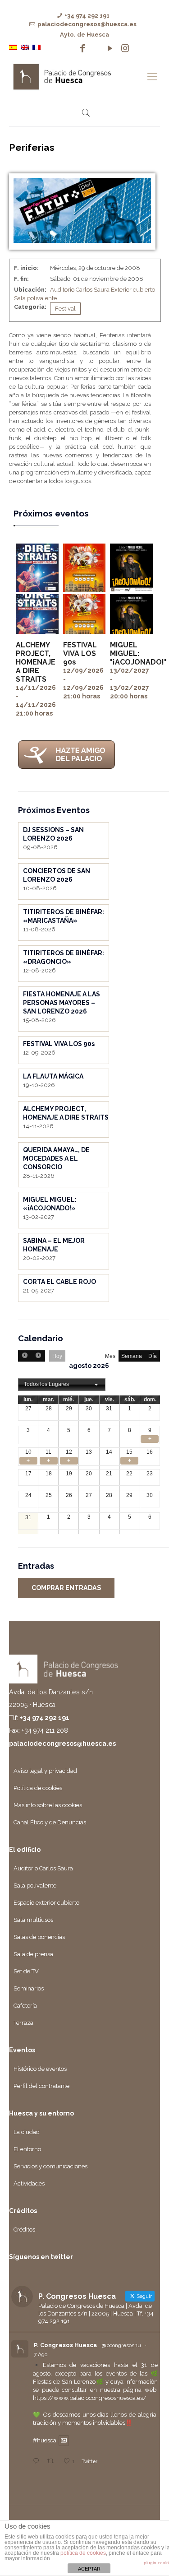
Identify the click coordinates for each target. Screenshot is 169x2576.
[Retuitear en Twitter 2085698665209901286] (53, 2462)
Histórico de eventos (40, 2069)
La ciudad (27, 2132)
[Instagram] (125, 48)
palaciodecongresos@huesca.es (87, 24)
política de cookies (83, 2553)
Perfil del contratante (41, 2086)
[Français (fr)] (37, 47)
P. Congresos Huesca (65, 2345)
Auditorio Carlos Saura (80, 290)
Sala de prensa (33, 1954)
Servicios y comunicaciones (50, 2166)
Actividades (29, 2183)
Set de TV (26, 1971)
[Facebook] (82, 48)
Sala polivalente (35, 298)
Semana (132, 1356)
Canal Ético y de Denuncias (50, 1822)
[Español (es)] (13, 47)
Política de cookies (38, 1788)
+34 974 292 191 (87, 16)
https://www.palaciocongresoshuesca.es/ (90, 2398)
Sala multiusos (33, 1920)
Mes (110, 1356)
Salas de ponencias (39, 1937)
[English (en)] (25, 47)
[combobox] (62, 1385)
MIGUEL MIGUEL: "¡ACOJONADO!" (138, 653)
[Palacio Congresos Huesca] (75, 76)
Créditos (24, 2230)
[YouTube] (110, 48)
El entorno (27, 2149)
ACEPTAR (89, 2569)
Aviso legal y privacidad (45, 1771)
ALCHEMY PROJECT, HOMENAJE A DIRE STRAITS (36, 662)
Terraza (23, 2023)
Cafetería (25, 2006)
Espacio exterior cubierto (46, 1903)
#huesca (45, 2441)
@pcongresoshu (121, 2345)
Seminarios (29, 1988)
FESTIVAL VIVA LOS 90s (80, 653)
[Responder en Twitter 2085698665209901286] (38, 2462)
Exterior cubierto (133, 290)
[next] (38, 1356)
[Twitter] (96, 48)
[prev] (25, 1356)
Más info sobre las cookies (48, 1805)
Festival (65, 309)
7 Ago (41, 2354)
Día (153, 1356)
